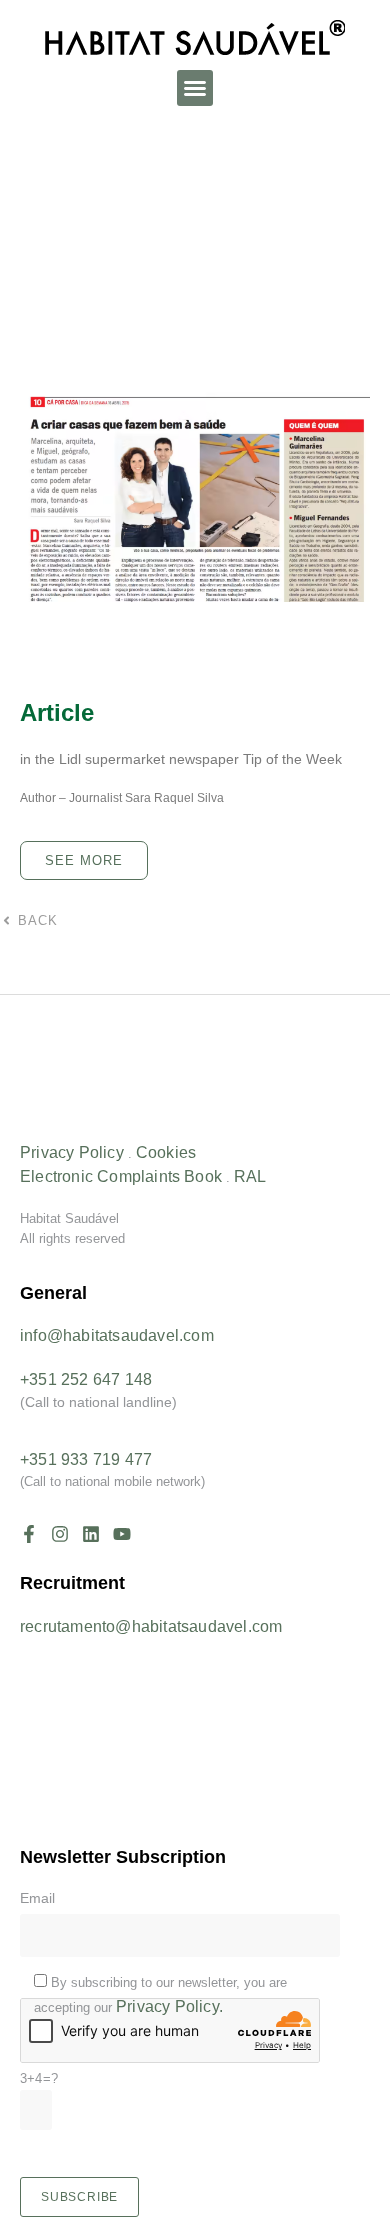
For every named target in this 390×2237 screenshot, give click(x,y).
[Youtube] (122, 1534)
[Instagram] (60, 1534)
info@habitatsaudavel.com (117, 1335)
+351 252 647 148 (86, 1379)
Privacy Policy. (169, 2006)
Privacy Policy (72, 1152)
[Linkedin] (91, 1534)
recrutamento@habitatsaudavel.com (151, 1626)
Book (203, 1176)
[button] (195, 88)
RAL (250, 1176)
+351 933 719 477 (86, 1459)
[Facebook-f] (29, 1534)
